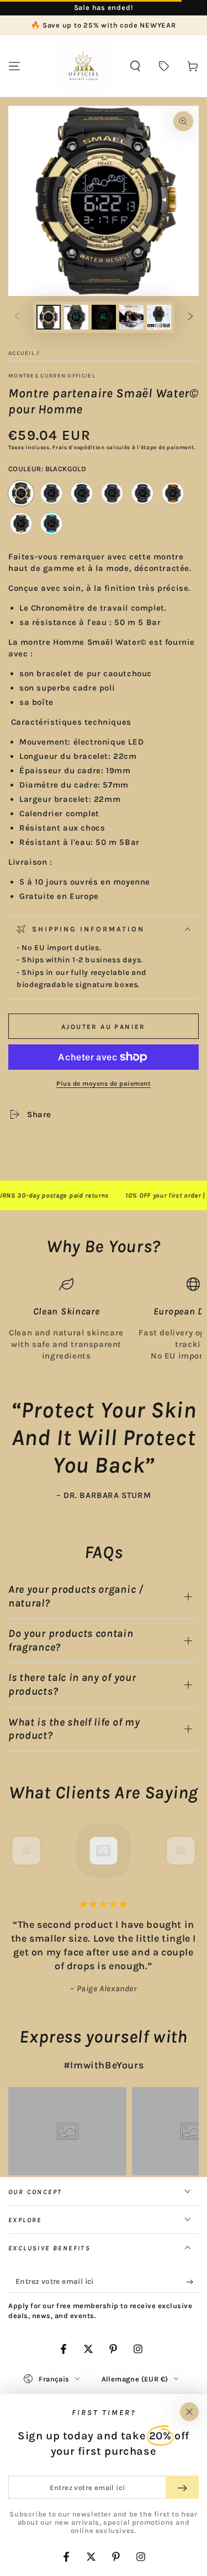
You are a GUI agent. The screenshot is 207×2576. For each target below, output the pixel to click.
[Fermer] (189, 2412)
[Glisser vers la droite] (190, 317)
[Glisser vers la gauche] (17, 317)
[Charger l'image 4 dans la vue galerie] (104, 317)
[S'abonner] (192, 2282)
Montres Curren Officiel (52, 376)
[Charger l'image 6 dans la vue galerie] (159, 317)
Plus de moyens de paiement (104, 1084)
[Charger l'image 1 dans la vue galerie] (49, 317)
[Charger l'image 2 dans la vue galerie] (76, 317)
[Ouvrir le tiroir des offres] (164, 66)
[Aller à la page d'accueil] (83, 66)
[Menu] (14, 66)
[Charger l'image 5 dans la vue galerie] (131, 317)
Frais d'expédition (79, 448)
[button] (135, 66)
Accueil (22, 353)
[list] (104, 1319)
